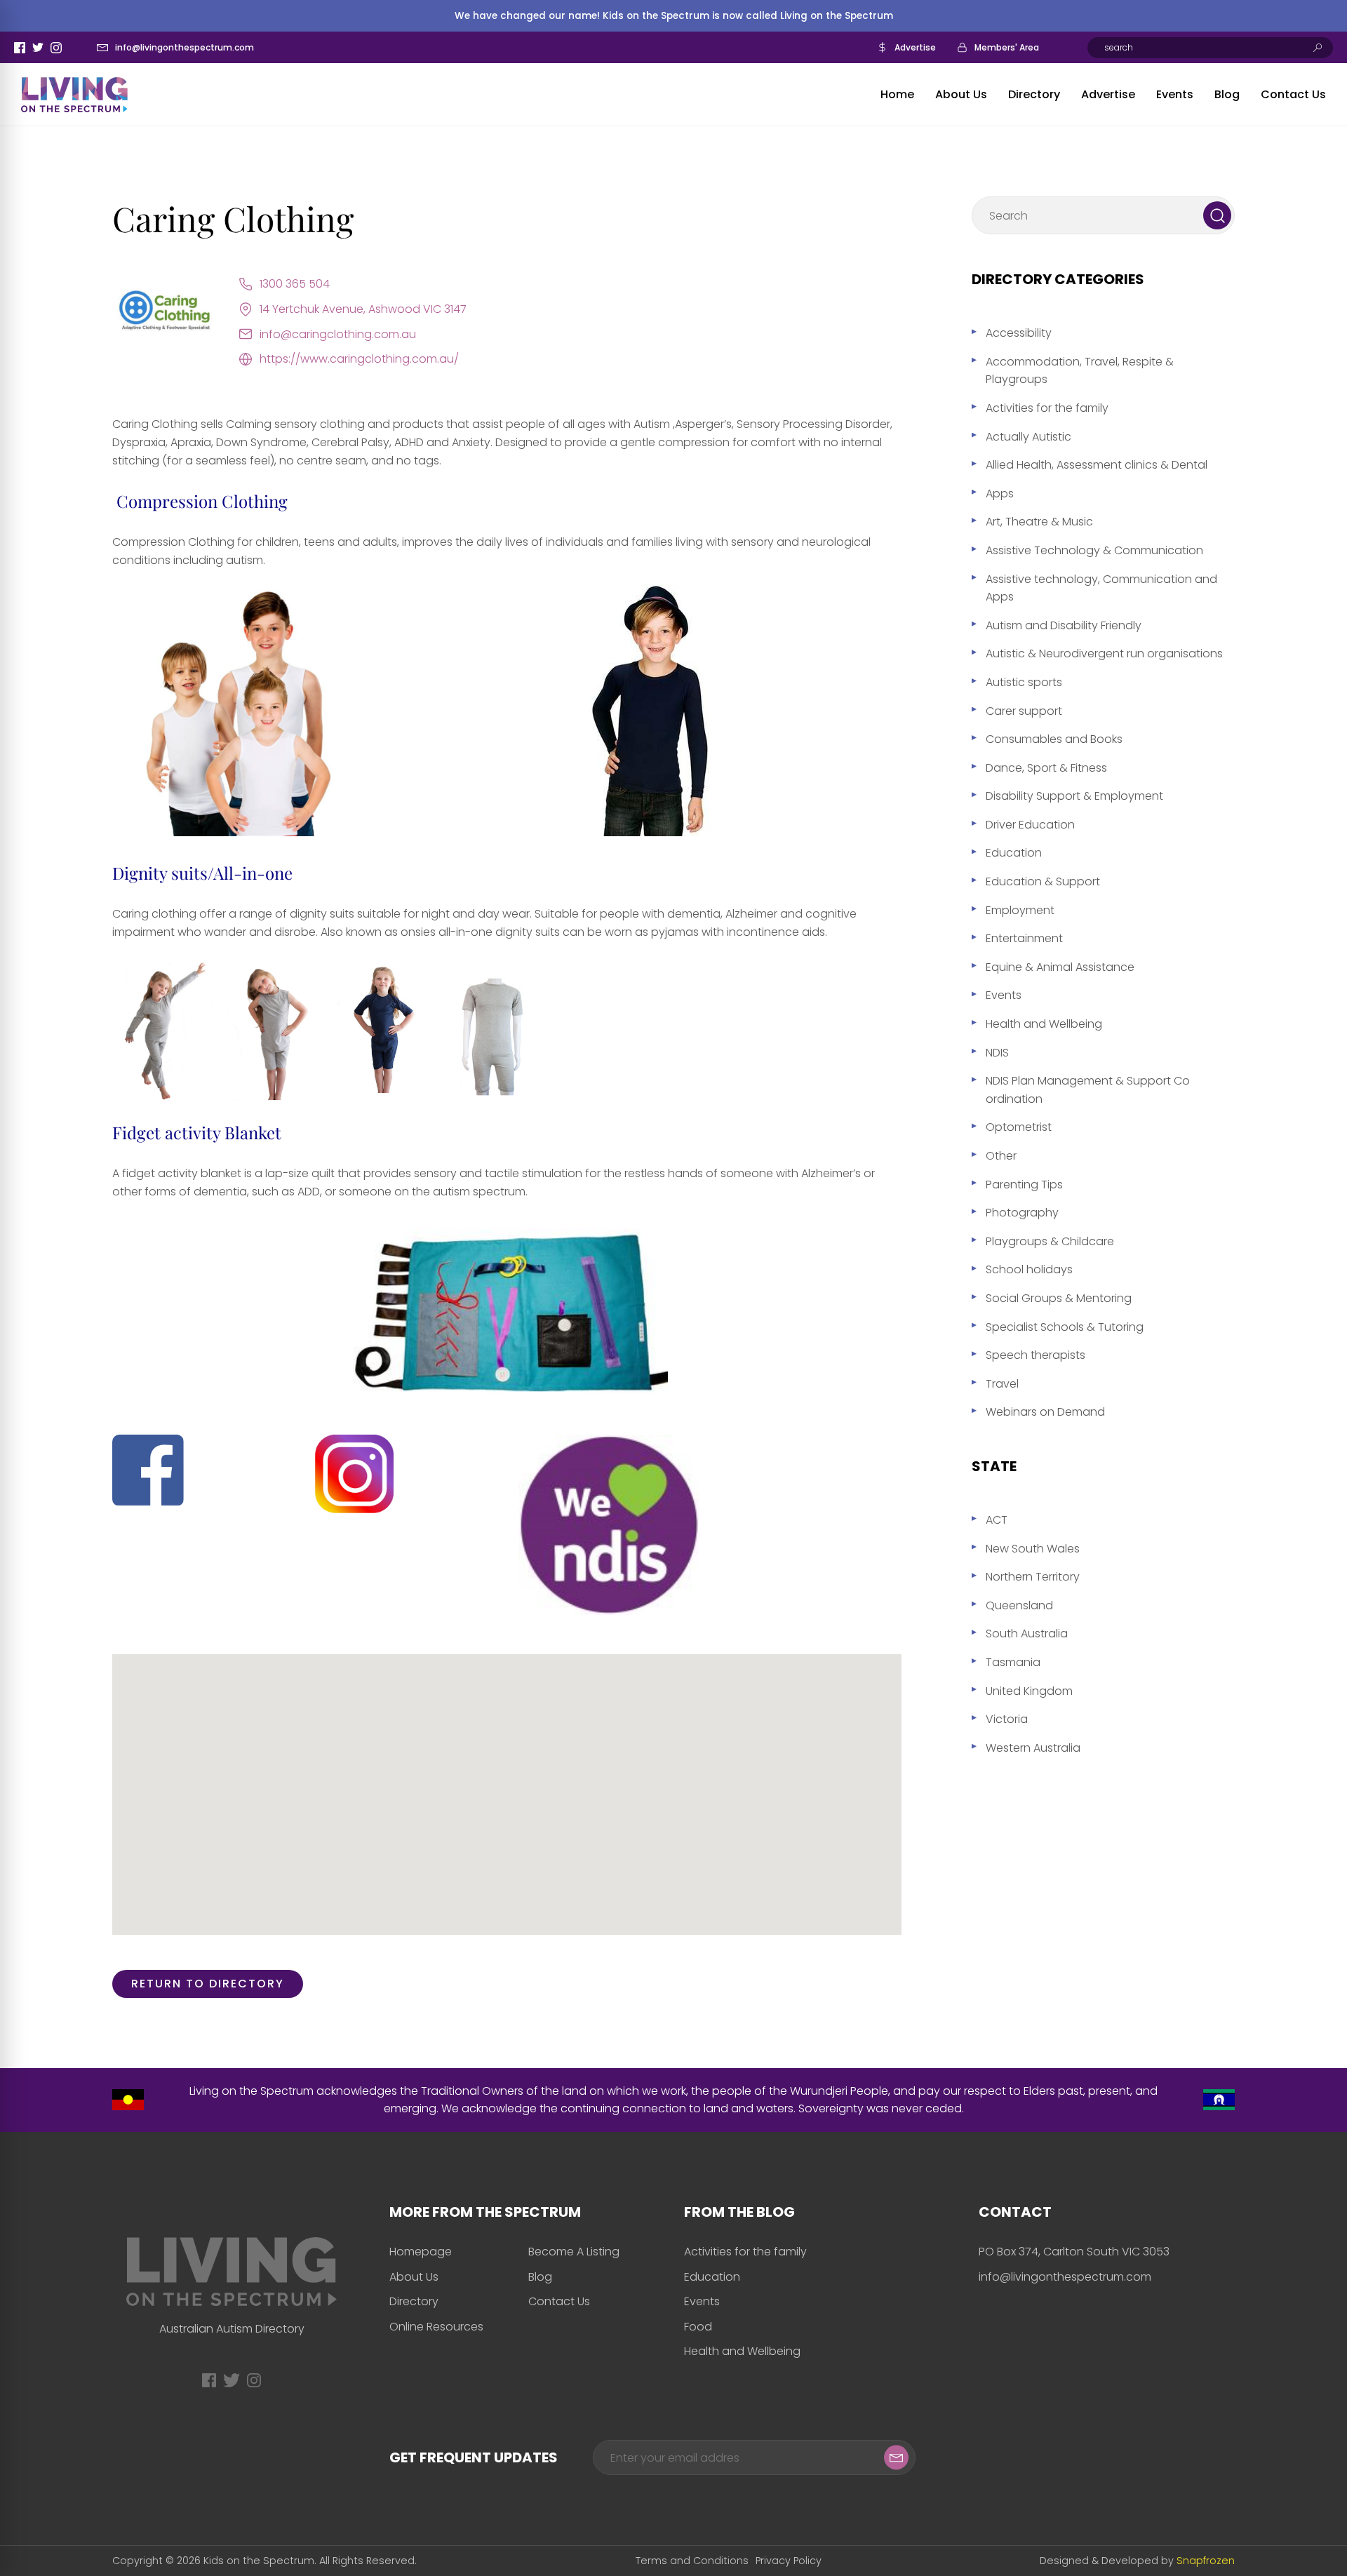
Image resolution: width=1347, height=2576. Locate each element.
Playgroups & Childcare (1050, 1241)
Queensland (1019, 1605)
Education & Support (1043, 881)
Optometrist (1019, 1127)
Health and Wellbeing (1044, 1024)
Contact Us (1293, 94)
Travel (1002, 1384)
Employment (1020, 910)
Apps (1000, 494)
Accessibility (1019, 333)
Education (1014, 853)
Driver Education (1030, 825)
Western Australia (1033, 1748)
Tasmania (1013, 1662)
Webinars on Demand (1045, 1412)
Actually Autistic (1028, 437)
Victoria (1007, 1719)
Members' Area (1007, 47)
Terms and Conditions (692, 2561)
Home (897, 94)
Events (1175, 94)
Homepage (421, 2252)
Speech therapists (1036, 1355)
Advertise (915, 47)
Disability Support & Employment (1074, 796)
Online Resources (436, 2327)
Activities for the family (1047, 408)
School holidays (1029, 1269)
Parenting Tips (1024, 1185)
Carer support (1024, 711)
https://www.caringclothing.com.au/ (359, 359)
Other (1001, 1156)
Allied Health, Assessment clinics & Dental (1097, 465)
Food (698, 2327)
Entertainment (1024, 938)
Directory (1034, 94)
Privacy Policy (789, 2561)
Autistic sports (1024, 682)
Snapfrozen (1206, 2561)
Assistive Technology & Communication (1094, 550)
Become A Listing (574, 2252)
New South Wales (1033, 1549)
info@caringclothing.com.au (338, 334)
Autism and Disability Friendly (1064, 625)
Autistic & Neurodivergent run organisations (1104, 653)
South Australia (1027, 1634)
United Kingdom (1029, 1691)
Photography (1022, 1213)
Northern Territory (1033, 1577)
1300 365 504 (295, 284)
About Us (961, 94)
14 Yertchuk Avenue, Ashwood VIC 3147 (363, 309)
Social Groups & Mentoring (1059, 1298)
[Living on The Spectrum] (74, 95)
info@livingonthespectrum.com (185, 47)
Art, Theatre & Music (1039, 522)
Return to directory (208, 1984)
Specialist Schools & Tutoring (1065, 1327)
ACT (997, 1520)
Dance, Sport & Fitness (1046, 768)
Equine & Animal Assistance (1060, 967)
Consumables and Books (1054, 739)
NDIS (997, 1053)
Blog (1227, 94)
